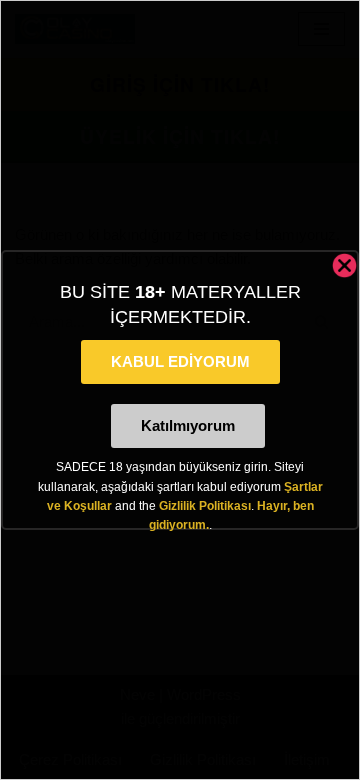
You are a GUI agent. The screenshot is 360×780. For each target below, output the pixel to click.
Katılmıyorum (188, 425)
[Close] (344, 265)
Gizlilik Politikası (205, 506)
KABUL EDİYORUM (180, 361)
